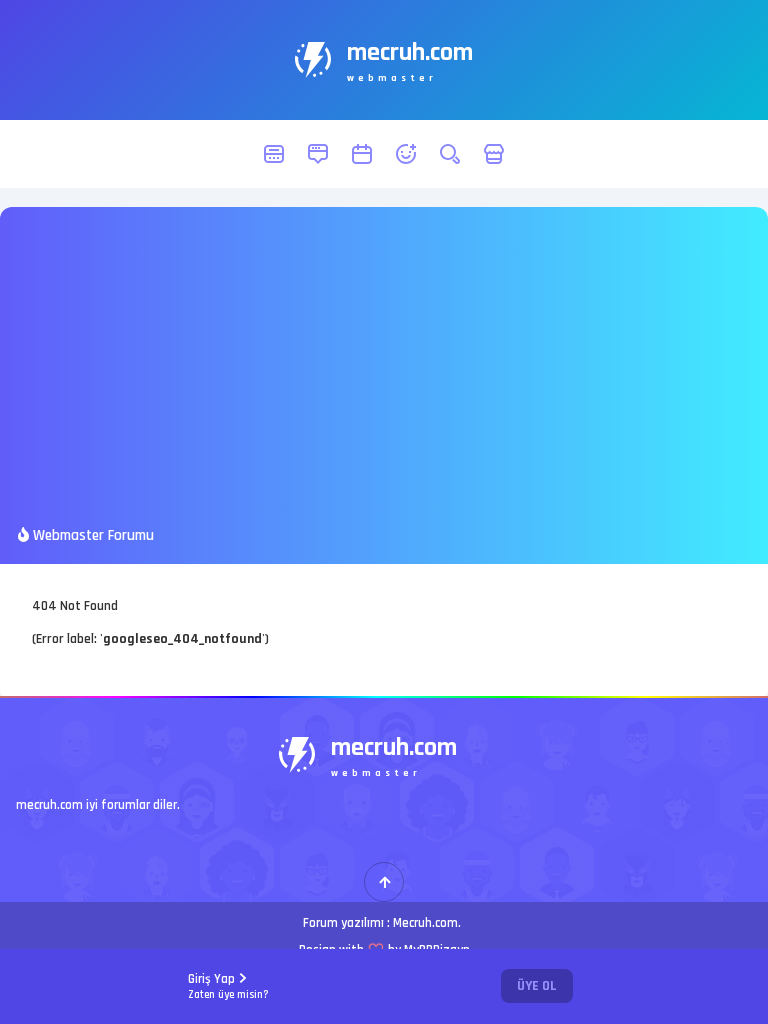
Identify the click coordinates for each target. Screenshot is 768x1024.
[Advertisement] (384, 375)
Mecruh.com (425, 923)
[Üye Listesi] (406, 154)
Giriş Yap (228, 986)
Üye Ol (537, 986)
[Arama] (450, 154)
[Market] (494, 154)
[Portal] (318, 154)
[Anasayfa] (274, 154)
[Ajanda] (362, 154)
